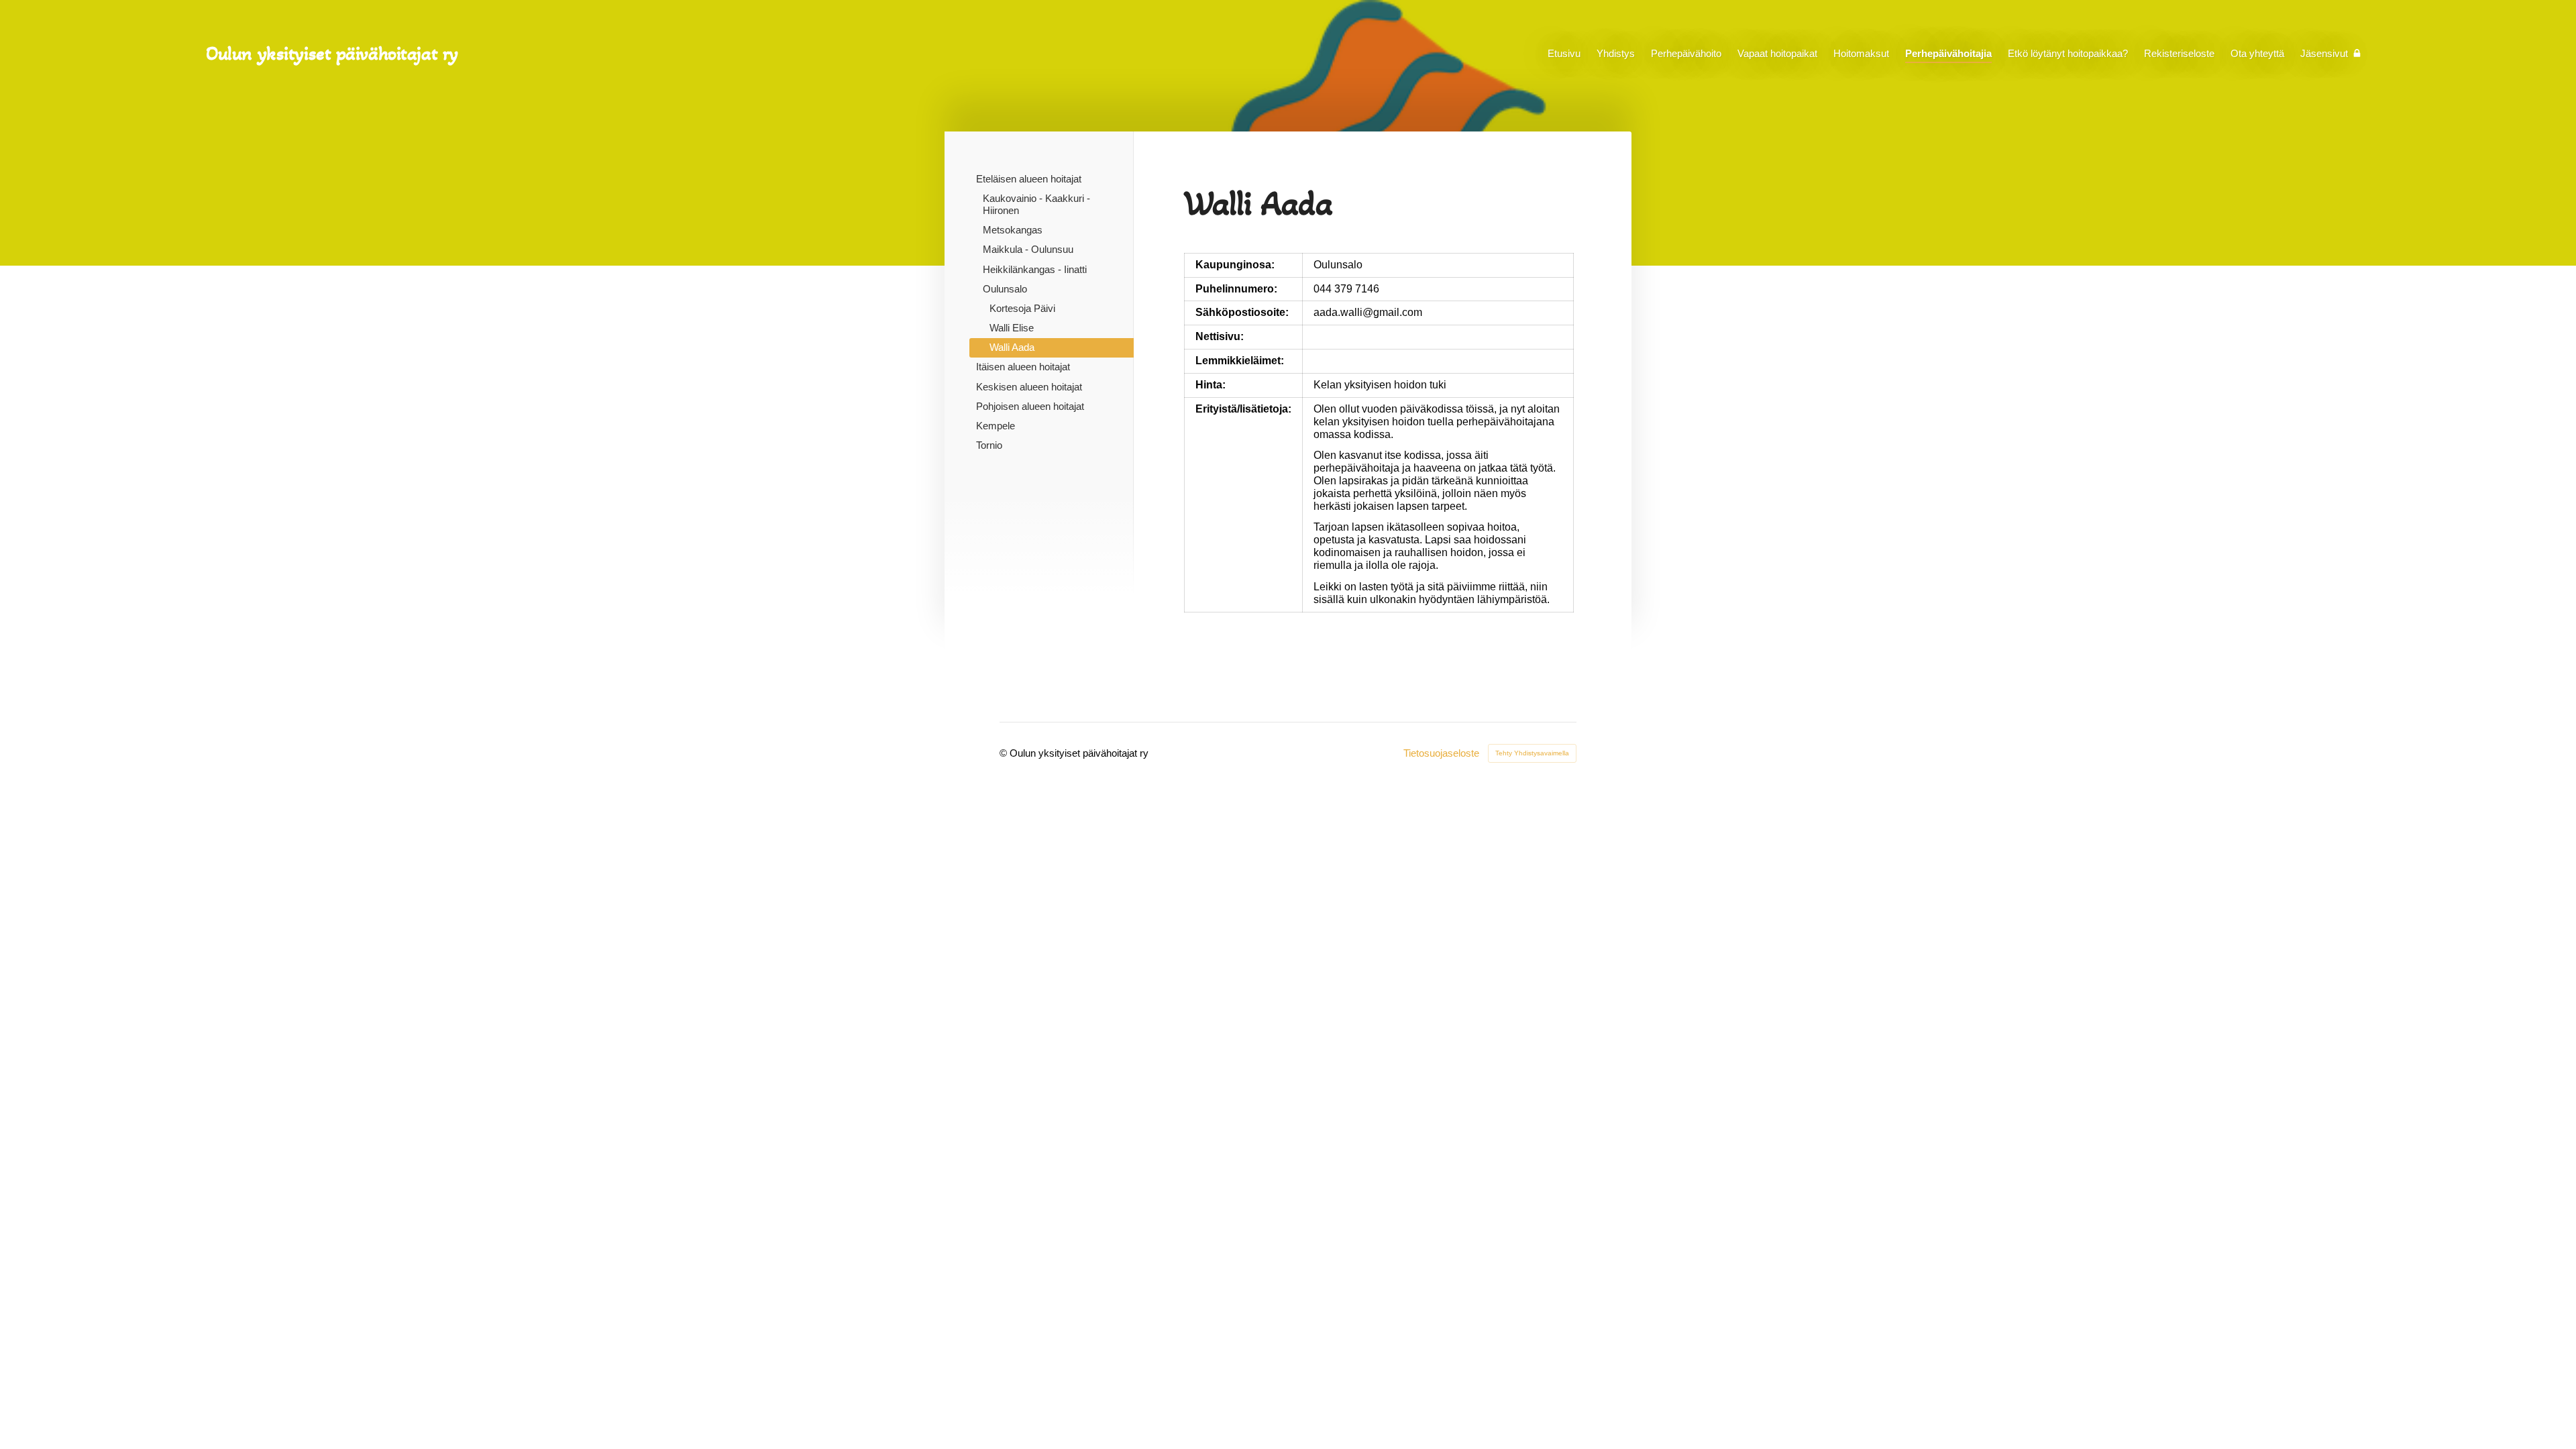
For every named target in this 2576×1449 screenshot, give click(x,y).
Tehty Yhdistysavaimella (1532, 753)
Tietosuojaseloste (1441, 753)
